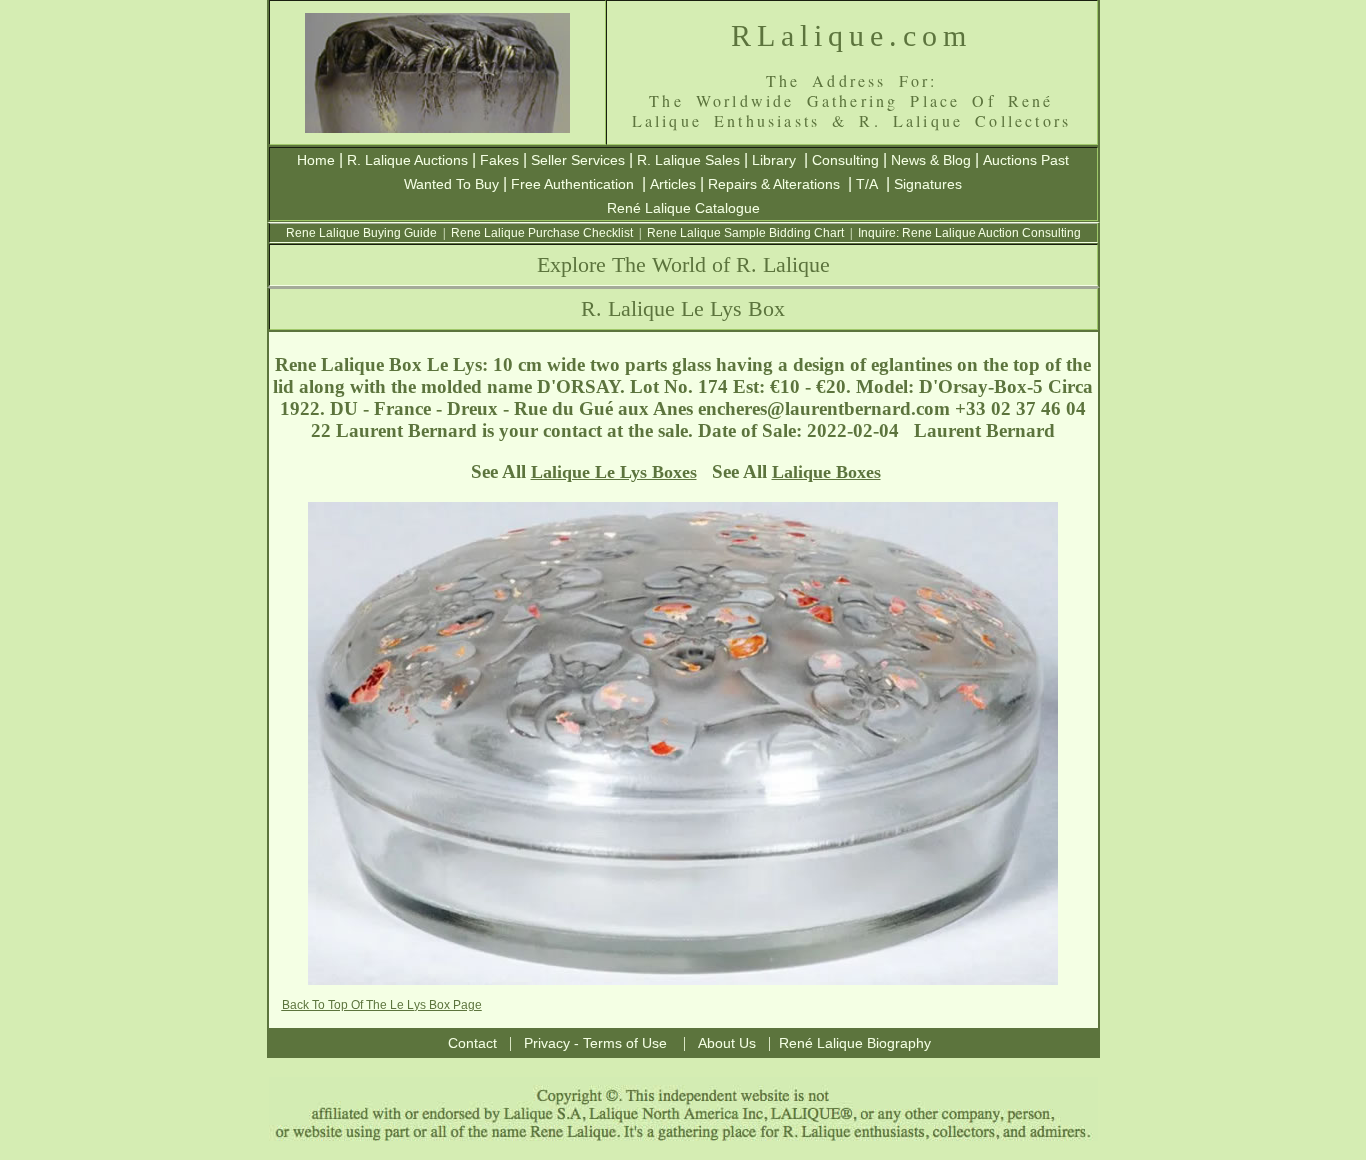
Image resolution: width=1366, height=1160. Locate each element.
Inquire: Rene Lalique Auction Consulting (969, 233)
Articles (673, 184)
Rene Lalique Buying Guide (361, 233)
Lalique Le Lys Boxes (614, 472)
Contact (472, 1043)
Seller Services (578, 160)
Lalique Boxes (826, 472)
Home (316, 160)
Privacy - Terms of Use (595, 1043)
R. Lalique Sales (688, 160)
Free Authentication (572, 184)
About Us (727, 1043)
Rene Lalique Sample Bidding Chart (745, 233)
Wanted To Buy (451, 184)
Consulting (845, 160)
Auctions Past (1026, 160)
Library (774, 160)
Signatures (928, 184)
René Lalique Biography (855, 1043)
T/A (867, 184)
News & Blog (931, 160)
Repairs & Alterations (774, 184)
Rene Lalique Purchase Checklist (542, 233)
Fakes (499, 160)
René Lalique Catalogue (683, 208)
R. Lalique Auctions (407, 160)
